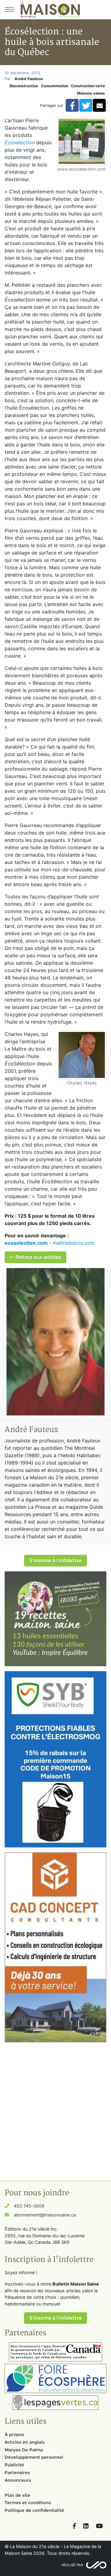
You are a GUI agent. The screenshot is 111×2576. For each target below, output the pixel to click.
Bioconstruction (24, 86)
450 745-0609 (29, 2206)
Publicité (14, 2465)
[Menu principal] (9, 10)
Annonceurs (18, 2480)
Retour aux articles (38, 1257)
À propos (14, 2434)
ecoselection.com (26, 1243)
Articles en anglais (25, 2442)
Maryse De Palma (24, 2450)
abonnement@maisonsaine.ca (45, 2215)
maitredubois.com (74, 1243)
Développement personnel (34, 2457)
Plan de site (17, 2495)
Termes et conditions (28, 2503)
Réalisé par (72, 2565)
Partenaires (17, 2473)
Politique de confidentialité (34, 2510)
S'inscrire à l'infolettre (55, 1560)
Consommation (55, 86)
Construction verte (88, 86)
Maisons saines (91, 93)
